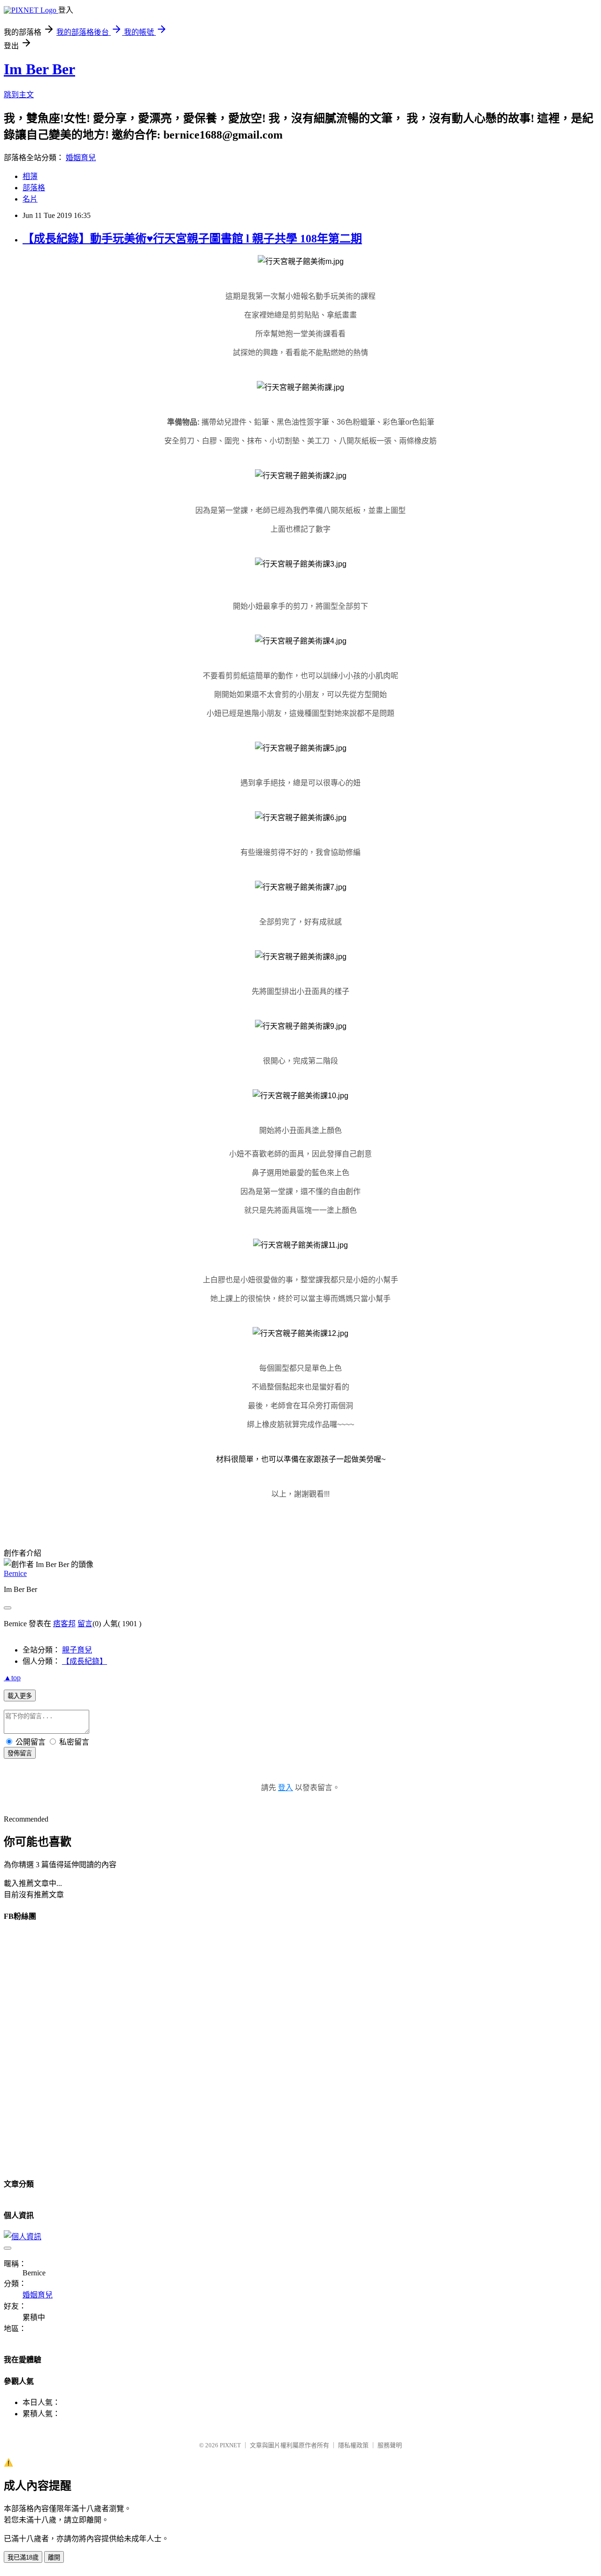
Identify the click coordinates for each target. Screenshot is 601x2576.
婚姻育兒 (81, 158)
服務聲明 (390, 2445)
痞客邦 (64, 1624)
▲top (12, 1678)
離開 (54, 2557)
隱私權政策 (353, 2445)
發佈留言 (20, 1753)
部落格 (34, 188)
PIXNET (230, 2445)
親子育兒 (77, 1650)
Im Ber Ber (39, 69)
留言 (85, 1624)
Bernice (15, 1573)
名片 (30, 199)
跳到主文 (19, 95)
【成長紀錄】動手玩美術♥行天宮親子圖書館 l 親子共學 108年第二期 (192, 239)
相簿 (30, 176)
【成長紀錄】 (85, 1661)
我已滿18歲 (23, 2557)
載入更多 (20, 1696)
